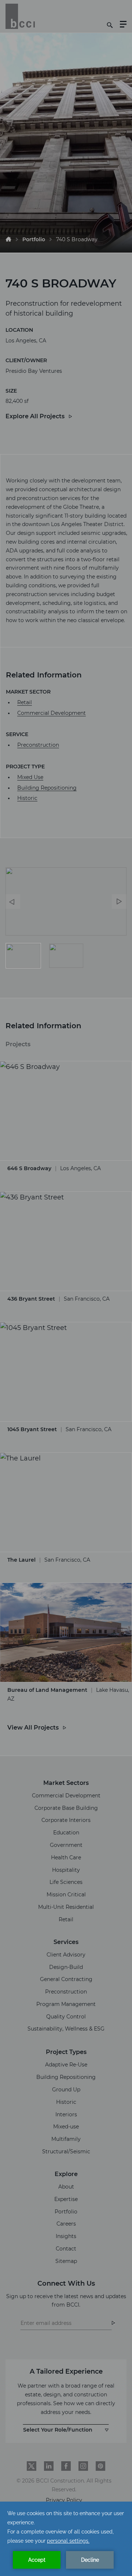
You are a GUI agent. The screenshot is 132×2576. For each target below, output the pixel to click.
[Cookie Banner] (66, 2539)
